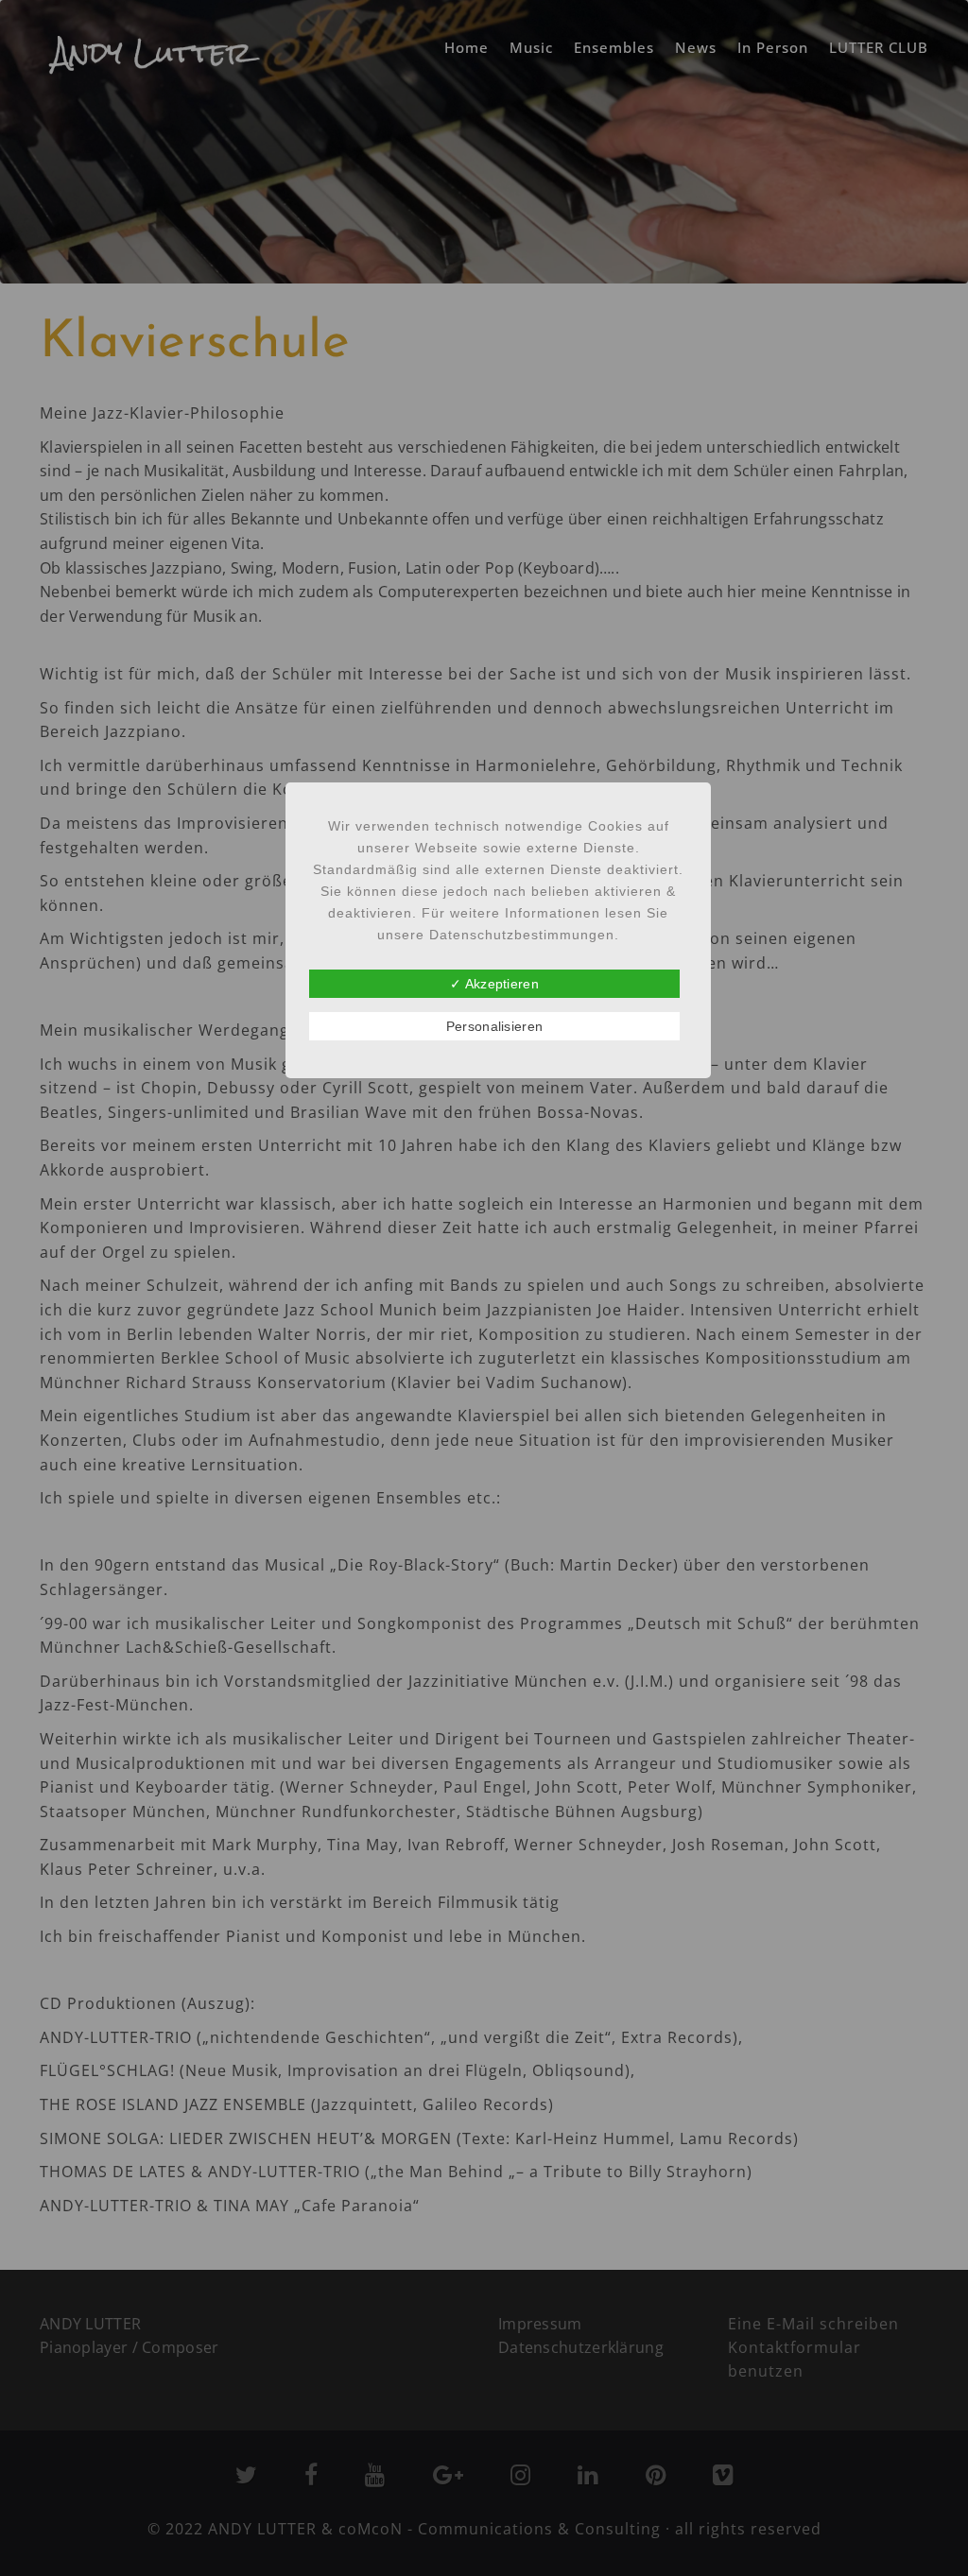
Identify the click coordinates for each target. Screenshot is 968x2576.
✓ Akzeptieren (494, 984)
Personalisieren (495, 1026)
